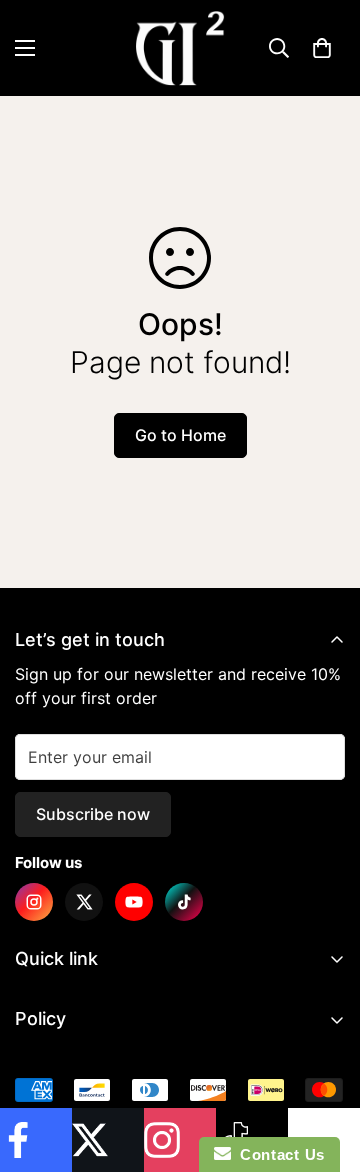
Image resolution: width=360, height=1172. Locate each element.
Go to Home (180, 435)
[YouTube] (134, 902)
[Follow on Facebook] (36, 1140)
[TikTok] (184, 902)
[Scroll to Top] (324, 1066)
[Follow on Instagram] (180, 1140)
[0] (322, 48)
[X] (84, 902)
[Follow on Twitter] (108, 1140)
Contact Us (278, 1154)
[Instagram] (34, 902)
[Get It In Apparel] (180, 48)
